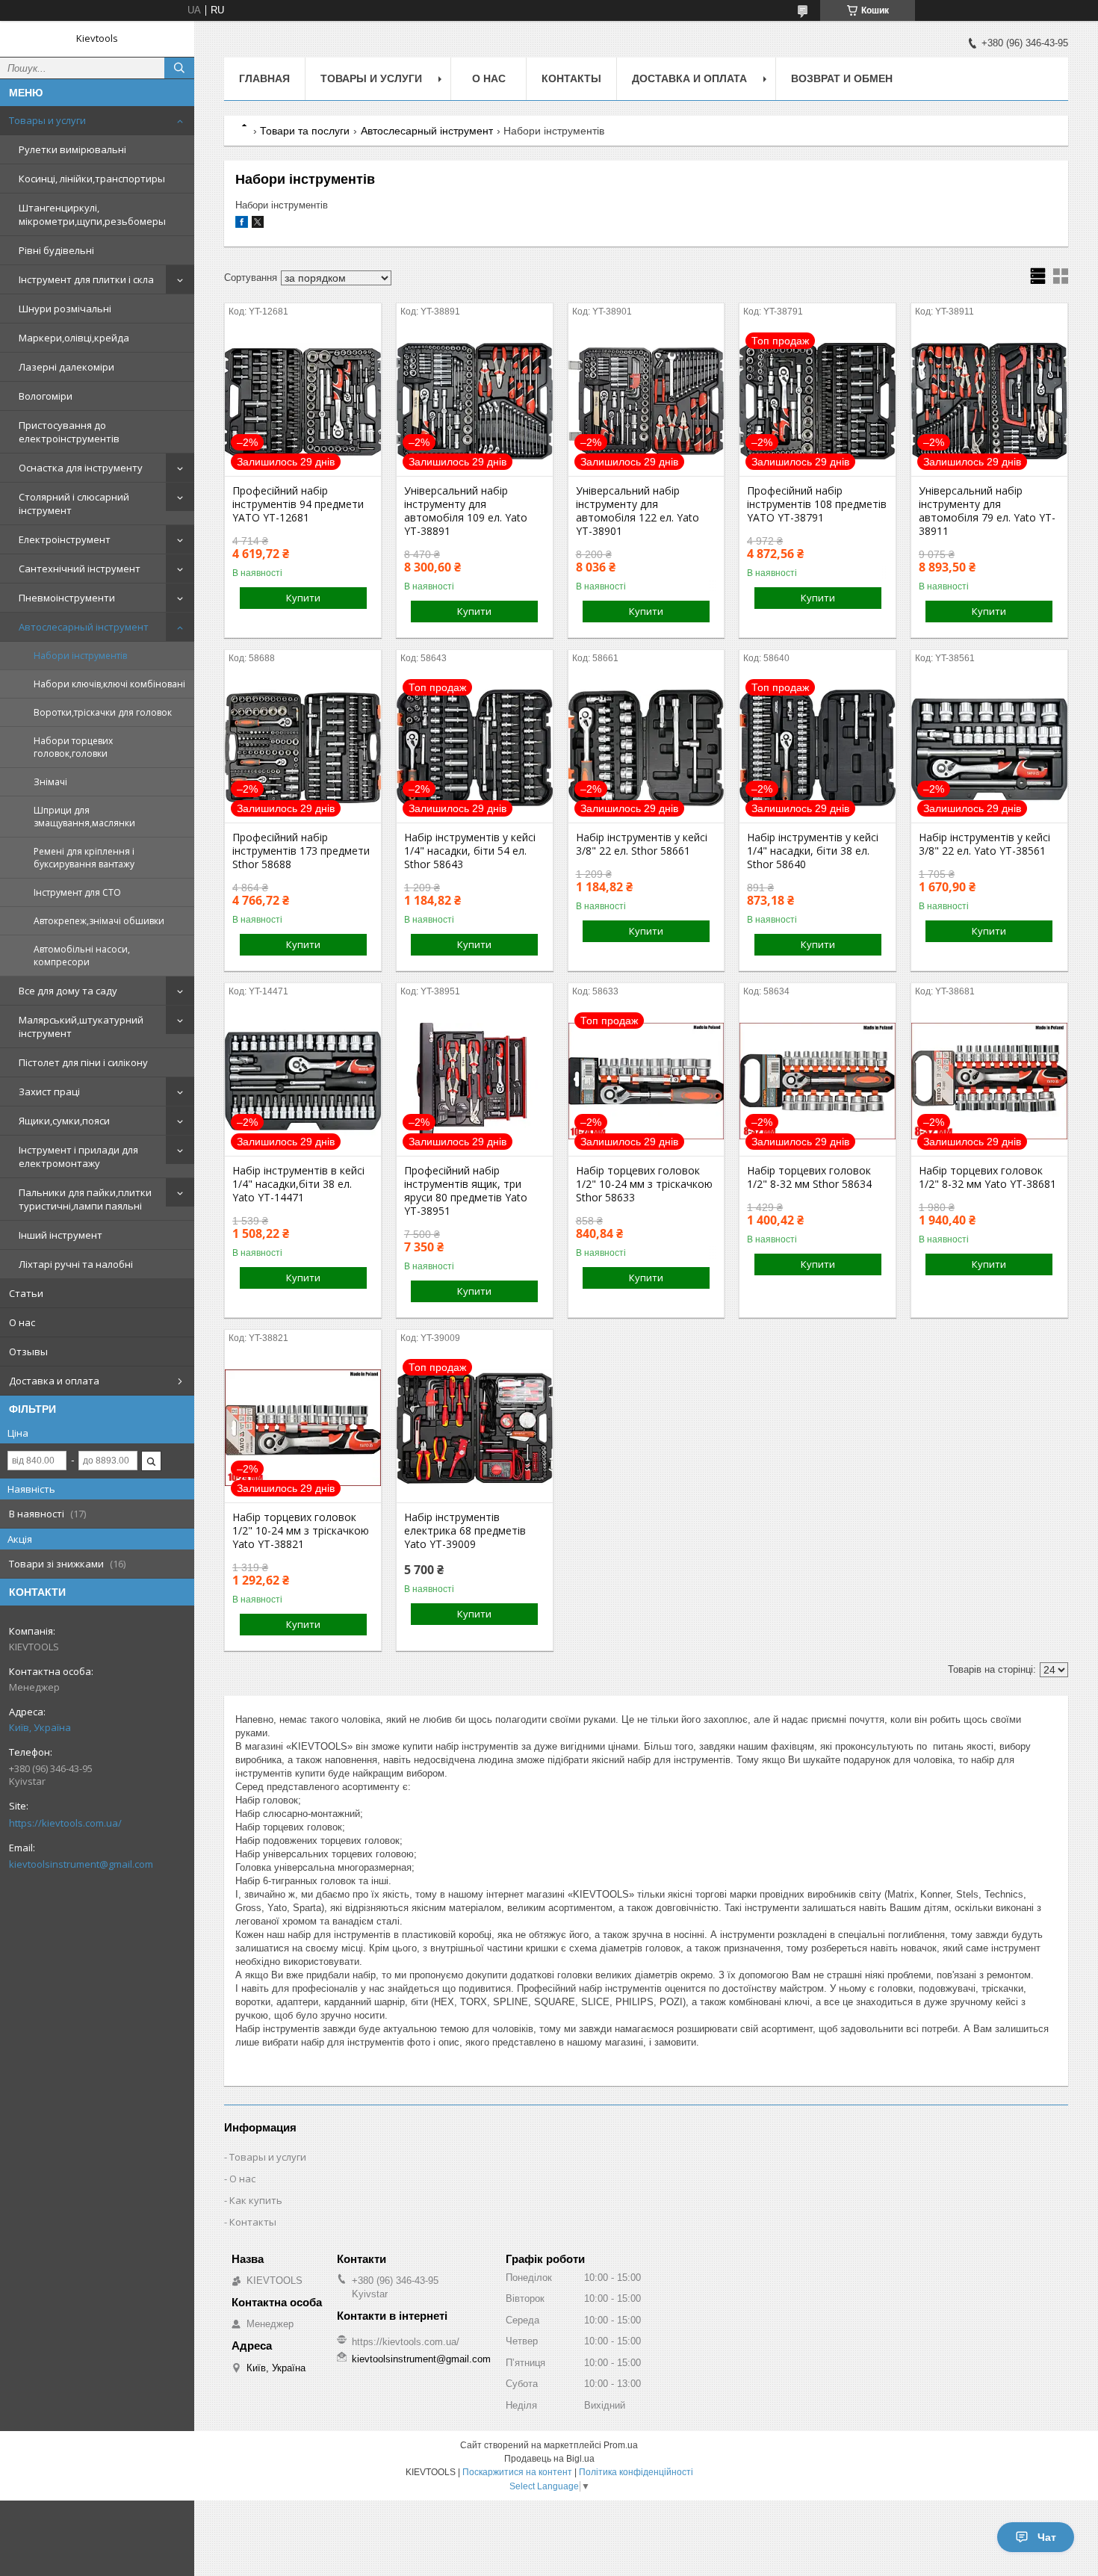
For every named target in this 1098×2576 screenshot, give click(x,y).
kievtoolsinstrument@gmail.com (81, 1864)
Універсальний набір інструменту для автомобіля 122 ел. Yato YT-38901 (638, 511)
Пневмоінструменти (67, 598)
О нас (22, 1322)
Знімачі (50, 782)
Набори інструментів (80, 656)
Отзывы (28, 1352)
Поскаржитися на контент (517, 2472)
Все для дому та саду (68, 991)
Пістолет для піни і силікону (83, 1062)
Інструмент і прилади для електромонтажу (78, 1157)
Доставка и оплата (54, 1381)
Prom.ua (621, 2445)
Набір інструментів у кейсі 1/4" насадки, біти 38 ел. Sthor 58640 (813, 851)
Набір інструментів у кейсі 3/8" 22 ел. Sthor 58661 (642, 844)
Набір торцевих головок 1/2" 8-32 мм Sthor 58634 (809, 1177)
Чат (1047, 2537)
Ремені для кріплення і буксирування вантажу (84, 858)
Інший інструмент (61, 1235)
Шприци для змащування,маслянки (84, 817)
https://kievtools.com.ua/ (65, 1823)
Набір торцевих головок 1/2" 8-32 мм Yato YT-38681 (987, 1177)
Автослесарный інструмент (84, 627)
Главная (264, 78)
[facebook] (242, 225)
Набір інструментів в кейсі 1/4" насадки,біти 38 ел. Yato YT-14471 (298, 1184)
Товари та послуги (305, 131)
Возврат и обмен (842, 78)
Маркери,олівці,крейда (74, 338)
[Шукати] (179, 68)
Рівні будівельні (56, 250)
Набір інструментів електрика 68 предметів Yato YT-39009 (465, 1531)
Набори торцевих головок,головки (73, 747)
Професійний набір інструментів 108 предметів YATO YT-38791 (817, 504)
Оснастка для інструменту (81, 468)
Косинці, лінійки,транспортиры (92, 179)
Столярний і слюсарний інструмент (74, 504)
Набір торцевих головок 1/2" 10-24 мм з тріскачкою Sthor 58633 (644, 1184)
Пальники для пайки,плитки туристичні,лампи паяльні (85, 1199)
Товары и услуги (47, 120)
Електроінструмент (65, 539)
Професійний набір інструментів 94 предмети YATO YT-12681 (298, 504)
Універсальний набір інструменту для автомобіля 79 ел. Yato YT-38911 (987, 511)
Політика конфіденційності (636, 2472)
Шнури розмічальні (65, 309)
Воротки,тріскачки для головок (103, 712)
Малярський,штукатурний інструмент (81, 1027)
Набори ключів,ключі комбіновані (109, 684)
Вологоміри (46, 396)
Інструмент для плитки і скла (86, 279)
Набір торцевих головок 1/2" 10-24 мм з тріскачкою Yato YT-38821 (301, 1531)
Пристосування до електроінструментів (69, 432)
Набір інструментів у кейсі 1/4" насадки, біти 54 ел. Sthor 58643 (470, 851)
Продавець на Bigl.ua (549, 2459)
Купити (303, 598)
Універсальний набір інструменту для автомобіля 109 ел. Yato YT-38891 (466, 511)
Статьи (26, 1293)
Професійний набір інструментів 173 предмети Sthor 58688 (301, 851)
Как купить (256, 2200)
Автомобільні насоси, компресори (82, 956)
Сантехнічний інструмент (80, 569)
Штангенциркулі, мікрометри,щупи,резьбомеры (92, 214)
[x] (258, 225)
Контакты (571, 78)
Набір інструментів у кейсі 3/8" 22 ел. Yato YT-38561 (984, 844)
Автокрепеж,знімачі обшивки (99, 921)
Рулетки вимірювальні (72, 149)
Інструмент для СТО (77, 892)
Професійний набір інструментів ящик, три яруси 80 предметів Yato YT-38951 (466, 1191)
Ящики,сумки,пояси (64, 1121)
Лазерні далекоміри (66, 367)
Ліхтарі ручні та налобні (76, 1264)
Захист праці (49, 1092)
